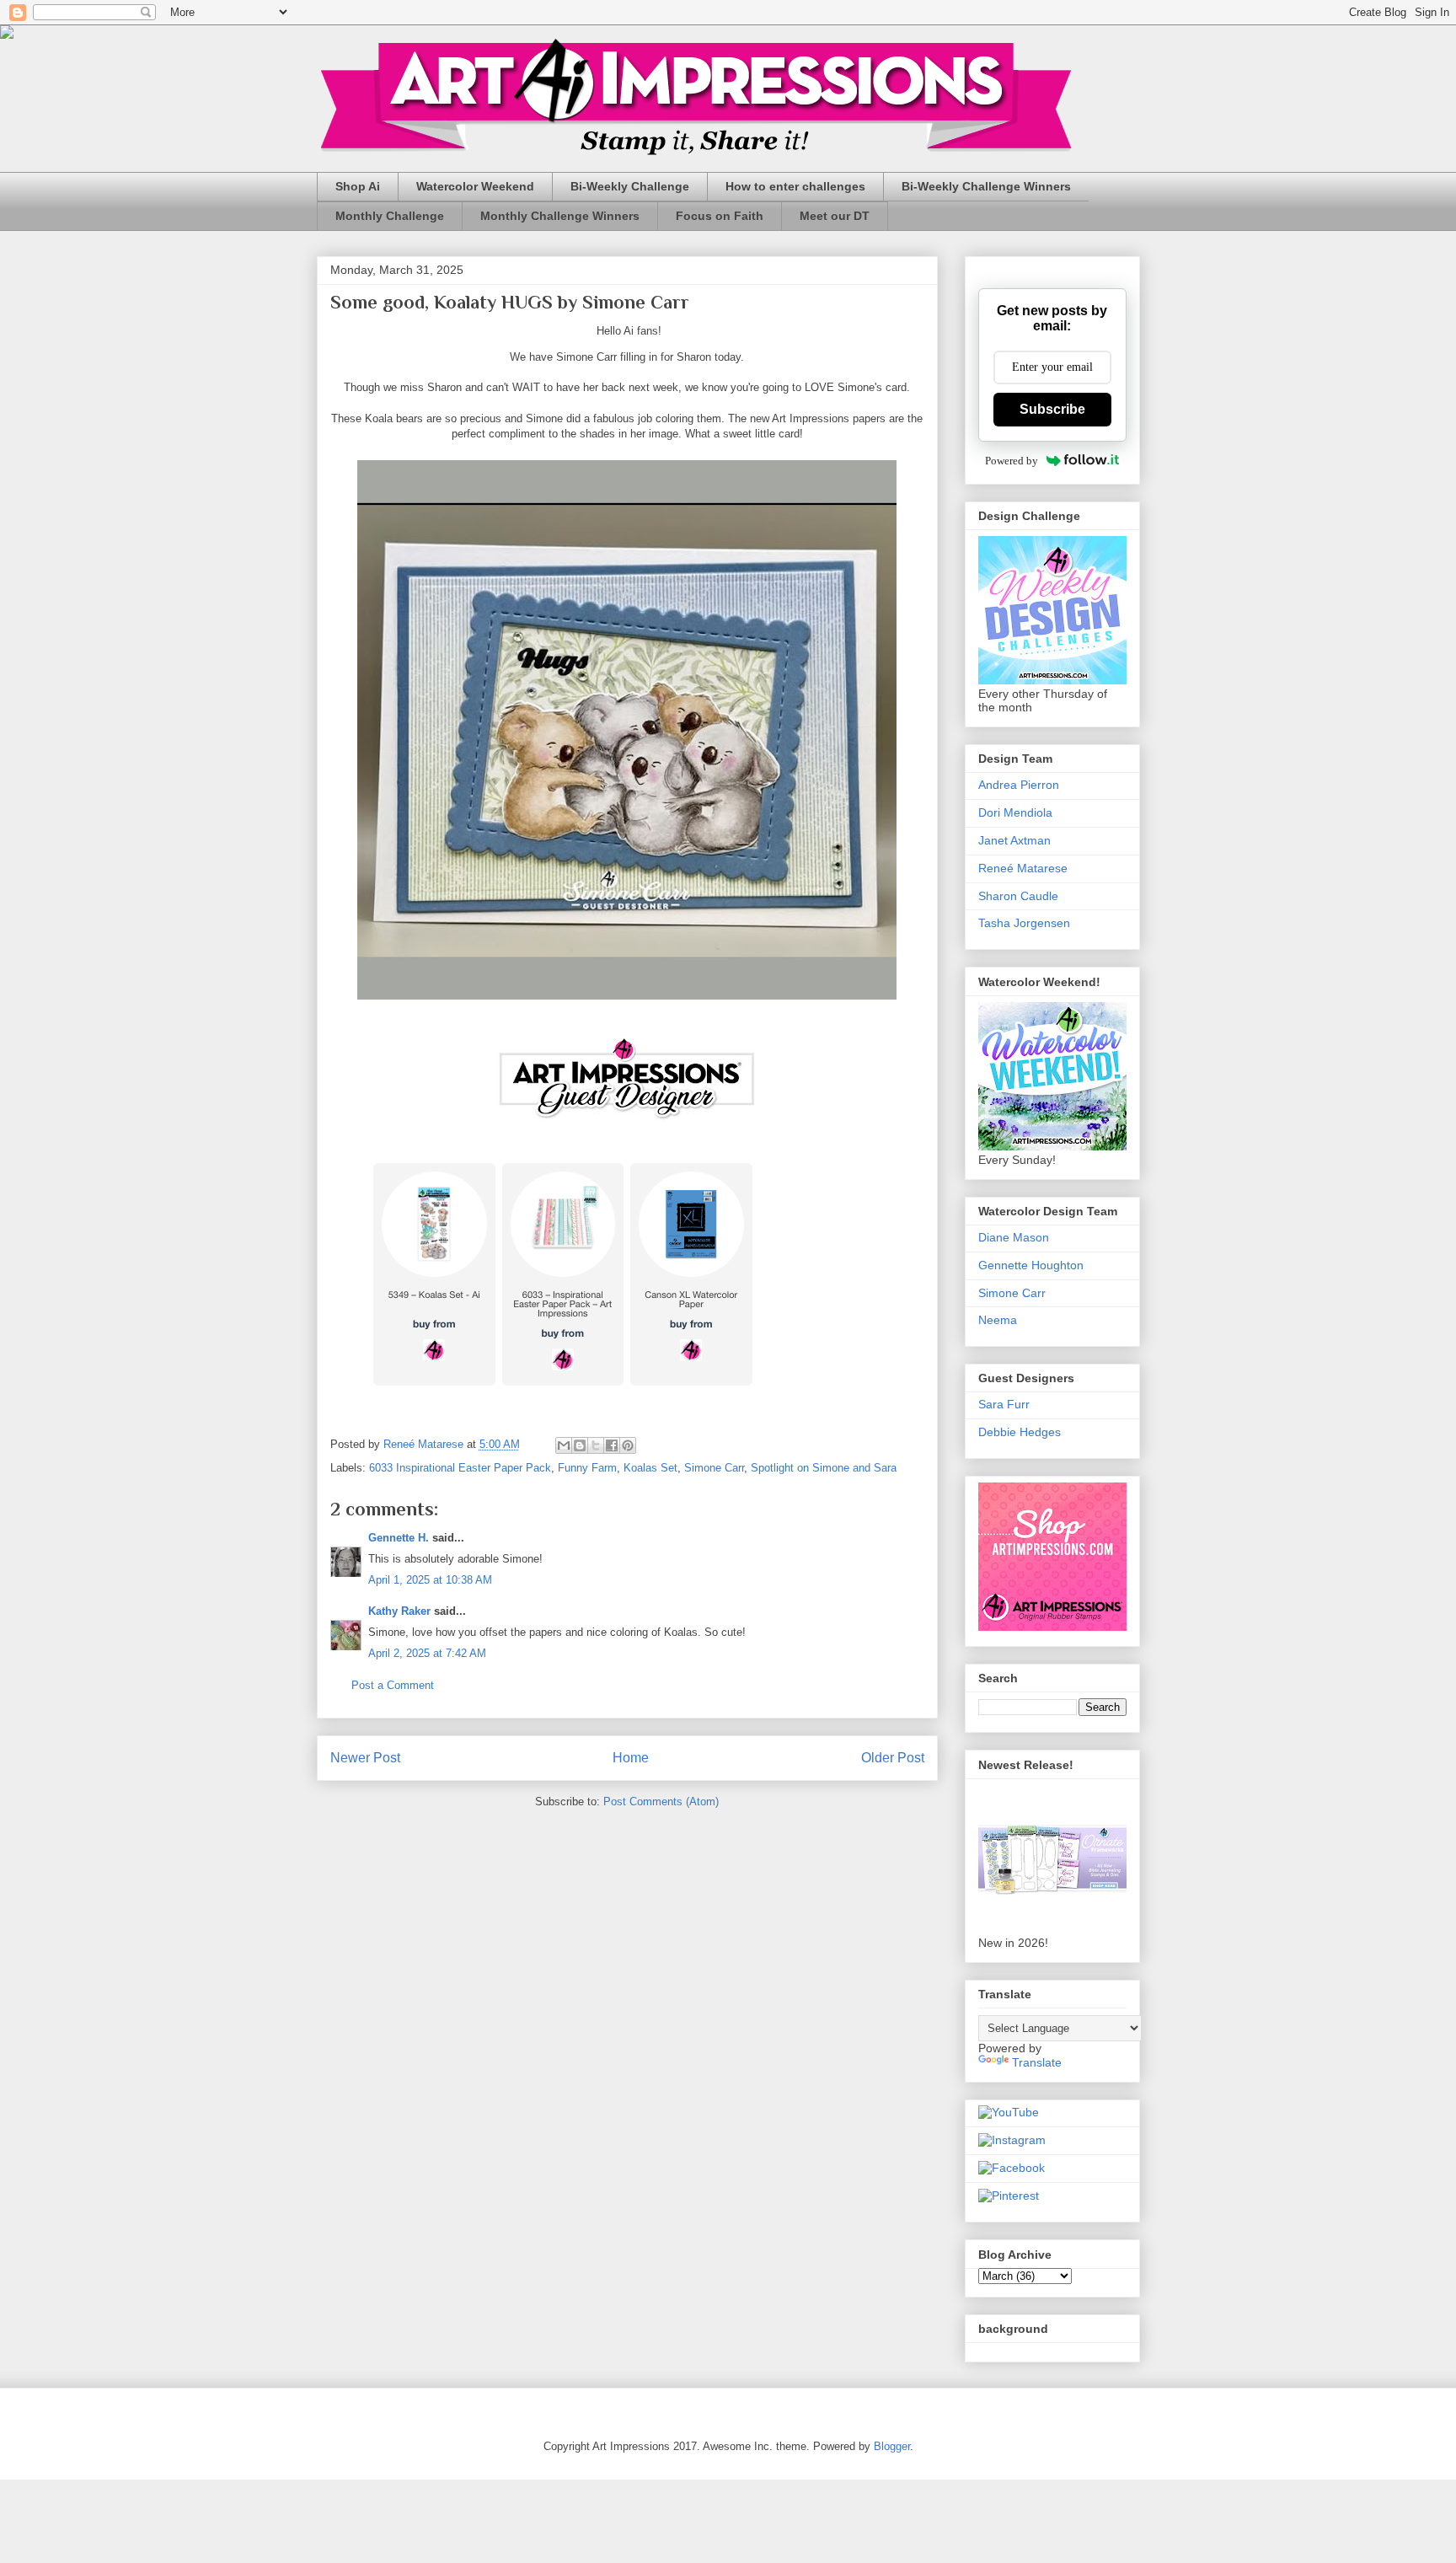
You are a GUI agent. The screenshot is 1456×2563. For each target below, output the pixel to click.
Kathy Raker (399, 1611)
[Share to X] (596, 1445)
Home (631, 1758)
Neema (998, 1320)
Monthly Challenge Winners (560, 216)
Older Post (893, 1758)
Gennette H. (399, 1538)
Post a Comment (393, 1685)
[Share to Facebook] (612, 1445)
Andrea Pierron (1019, 785)
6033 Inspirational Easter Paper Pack (460, 1468)
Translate (1037, 2062)
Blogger (892, 2446)
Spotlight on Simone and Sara (824, 1468)
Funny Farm (587, 1468)
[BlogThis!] (580, 1445)
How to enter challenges (795, 186)
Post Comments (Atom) (661, 1802)
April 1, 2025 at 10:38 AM (430, 1580)
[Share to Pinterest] (628, 1445)
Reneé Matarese (1023, 868)
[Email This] (564, 1445)
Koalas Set (650, 1468)
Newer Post (365, 1758)
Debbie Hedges (1020, 1432)
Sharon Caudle (1018, 896)
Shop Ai (358, 186)
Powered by (1012, 461)
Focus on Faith (720, 216)
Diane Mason (1014, 1237)
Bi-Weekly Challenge (630, 186)
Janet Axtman (1014, 840)
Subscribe (1052, 409)
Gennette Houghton (1031, 1265)
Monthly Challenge (390, 216)
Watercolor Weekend (475, 186)
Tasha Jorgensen (1024, 923)
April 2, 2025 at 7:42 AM (427, 1653)
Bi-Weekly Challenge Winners (986, 186)
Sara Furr (1004, 1404)
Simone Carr (714, 1468)
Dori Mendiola (1015, 812)
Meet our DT (835, 216)
